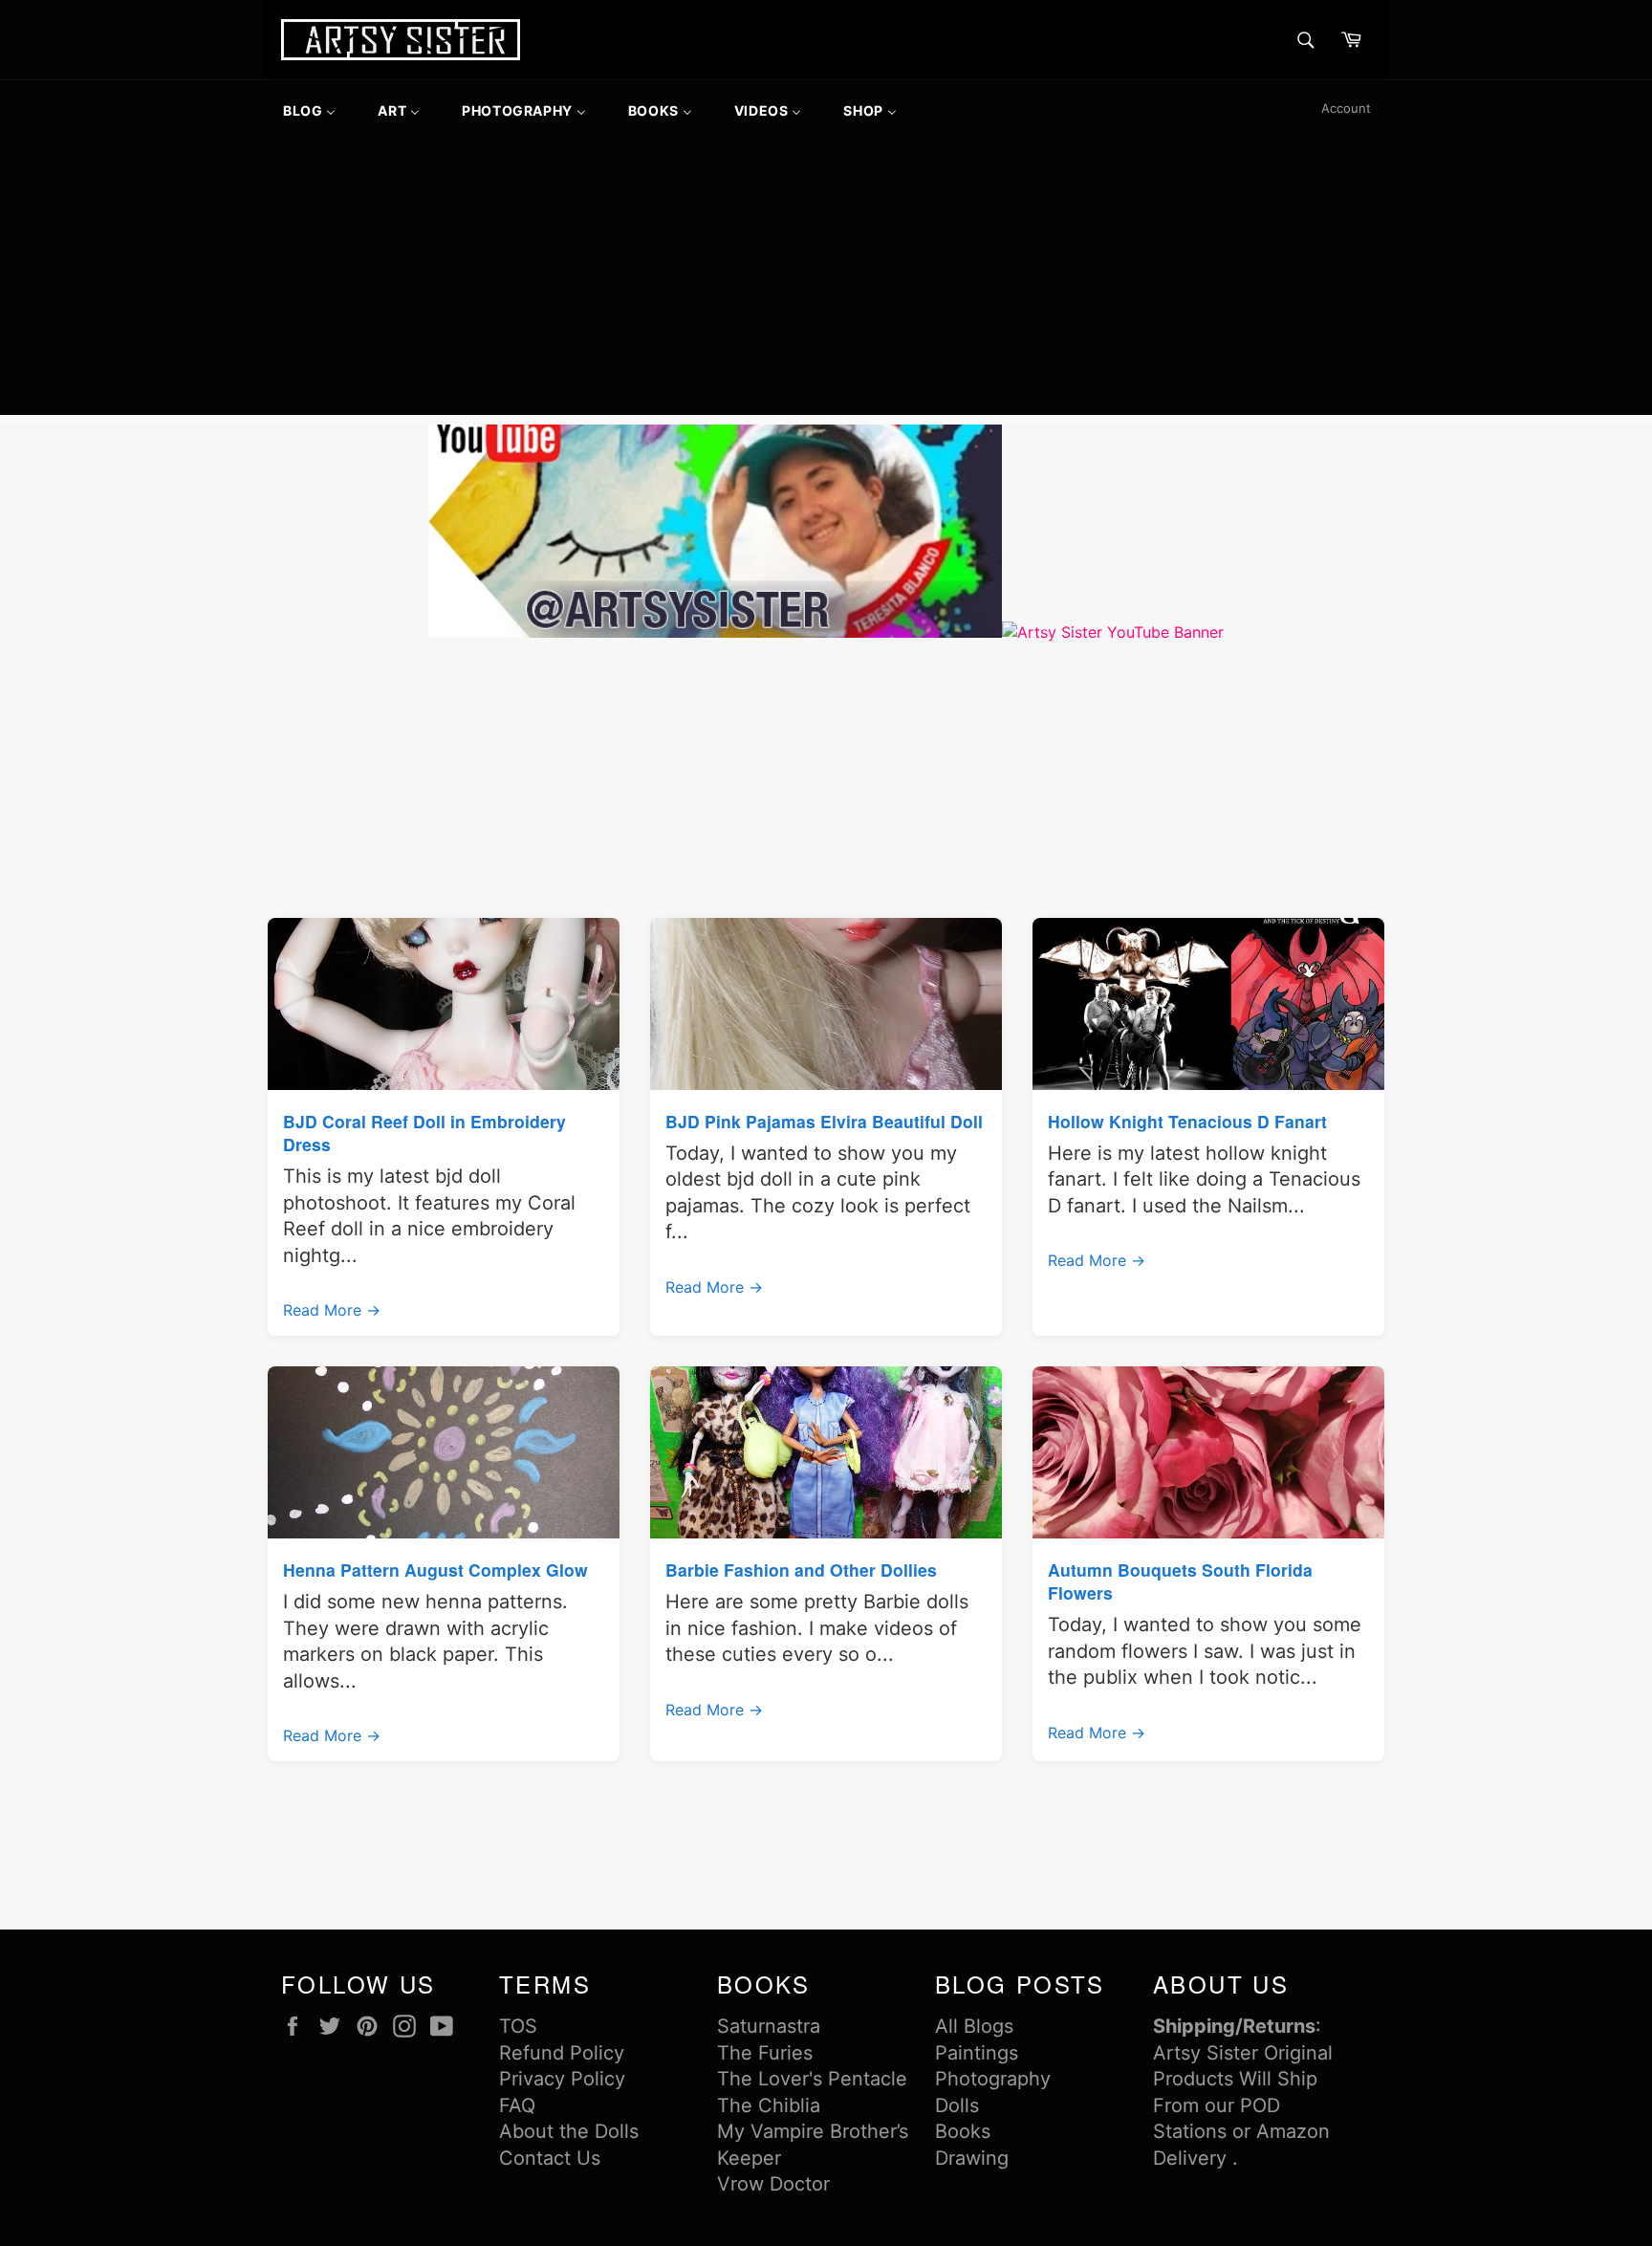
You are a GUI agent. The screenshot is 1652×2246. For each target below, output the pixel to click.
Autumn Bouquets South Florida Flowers (1180, 1581)
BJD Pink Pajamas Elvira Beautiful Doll (824, 1121)
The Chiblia (769, 2105)
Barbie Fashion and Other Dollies (801, 1570)
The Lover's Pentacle (812, 2079)
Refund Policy (562, 2053)
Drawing (972, 2158)
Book (958, 2131)
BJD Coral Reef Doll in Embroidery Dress (424, 1133)
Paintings (977, 2053)
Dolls (957, 2105)
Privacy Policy (562, 2079)
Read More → (332, 1310)
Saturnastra (769, 2026)
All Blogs (974, 2026)
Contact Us (550, 2158)
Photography (993, 2079)
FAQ (517, 2105)
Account (1346, 108)
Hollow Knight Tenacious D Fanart (1187, 1121)
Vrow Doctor (773, 2184)
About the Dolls (569, 2131)
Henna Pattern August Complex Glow (435, 1570)
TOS (518, 2026)
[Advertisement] (826, 281)
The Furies (765, 2053)
